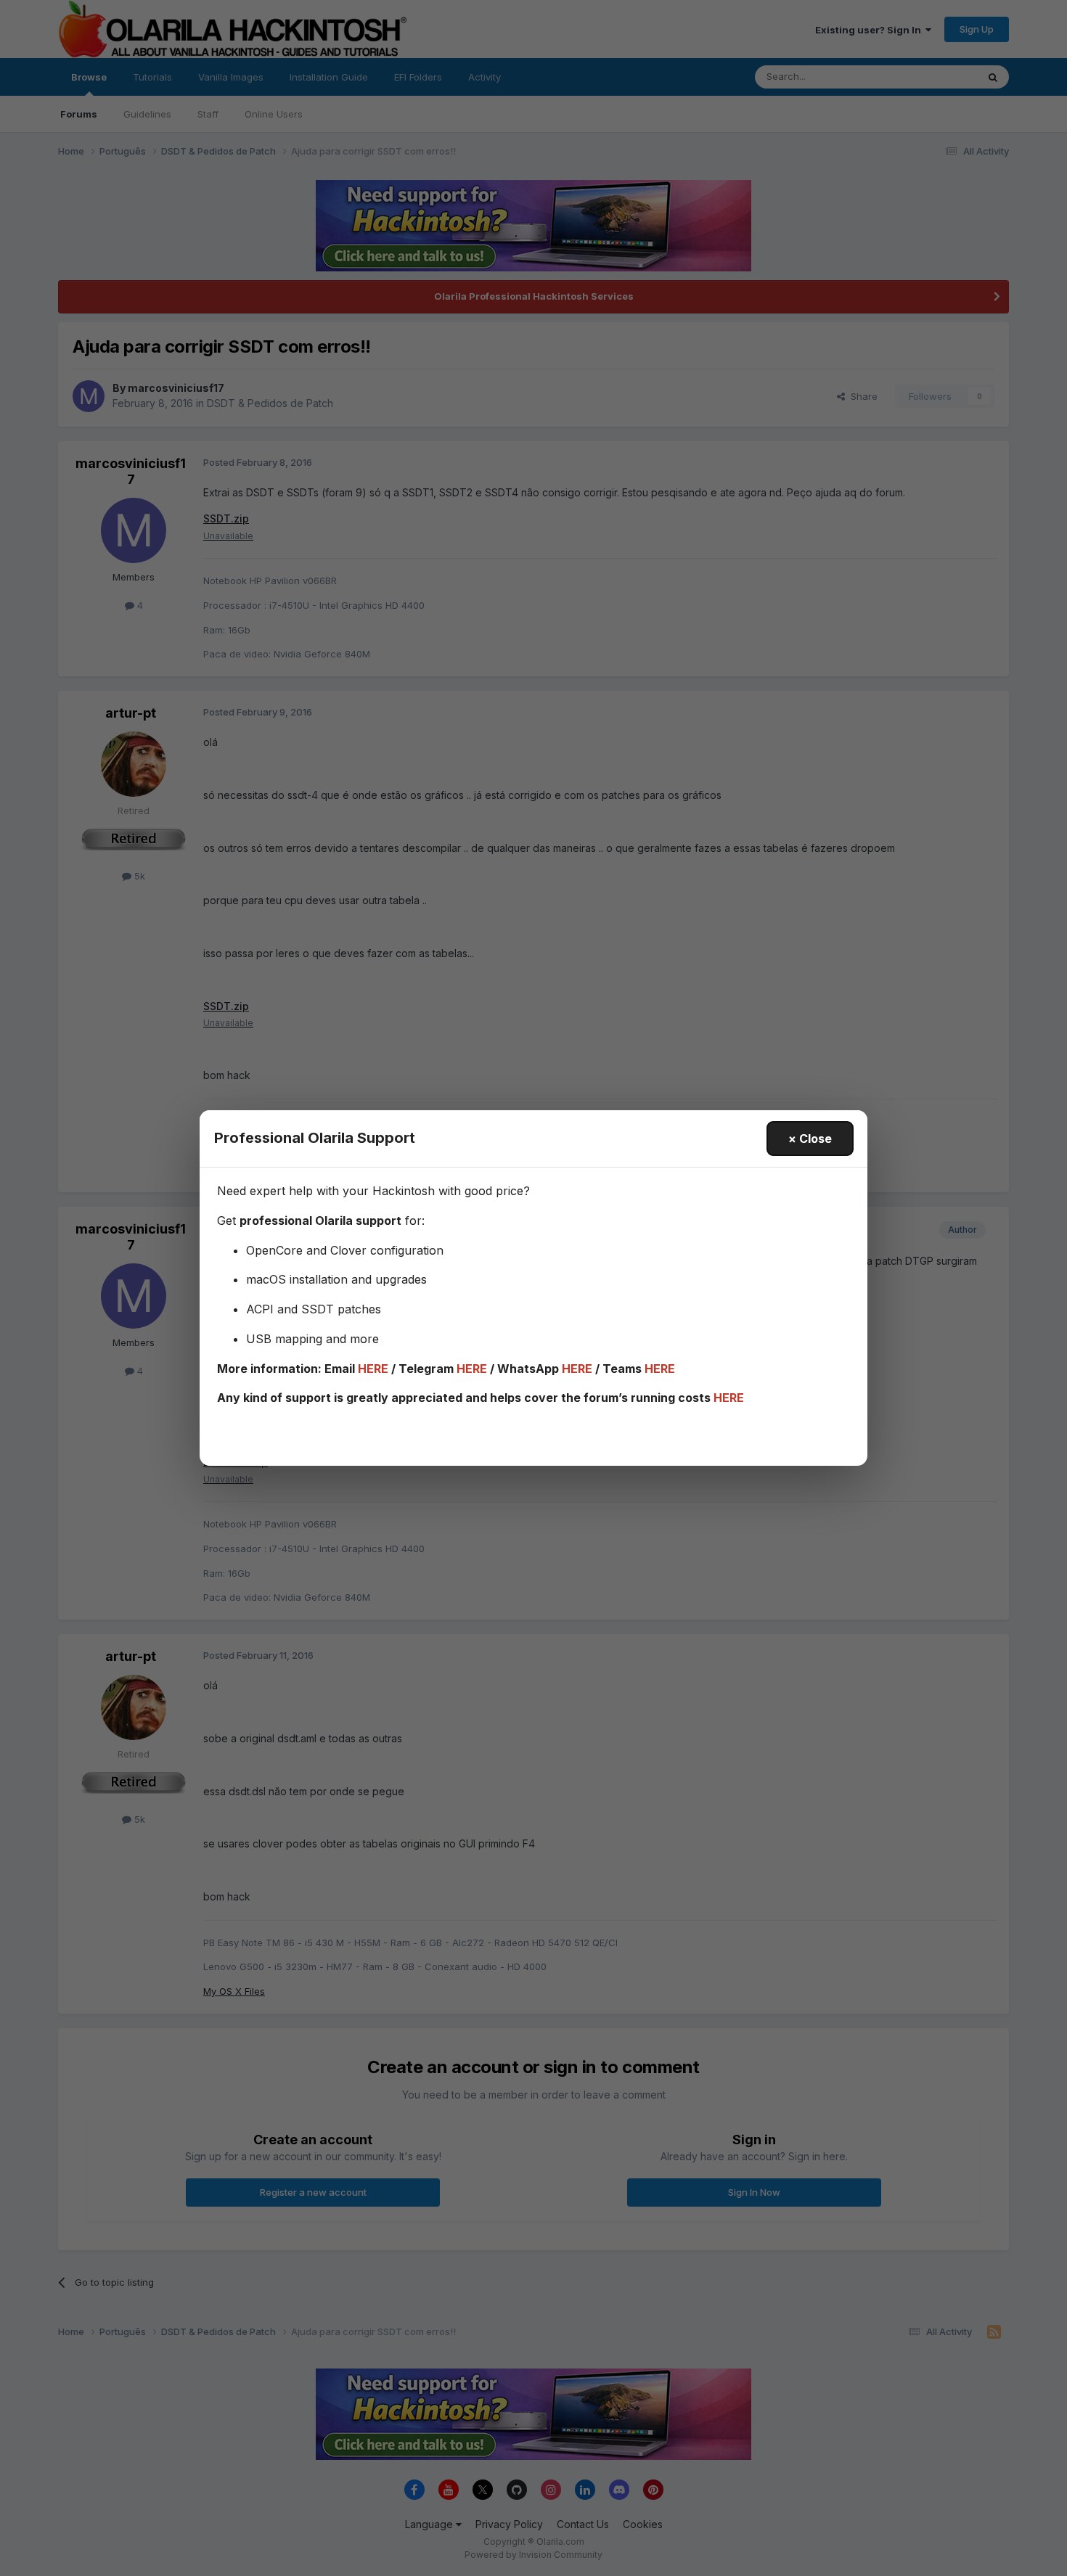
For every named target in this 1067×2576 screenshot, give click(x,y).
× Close (810, 1139)
